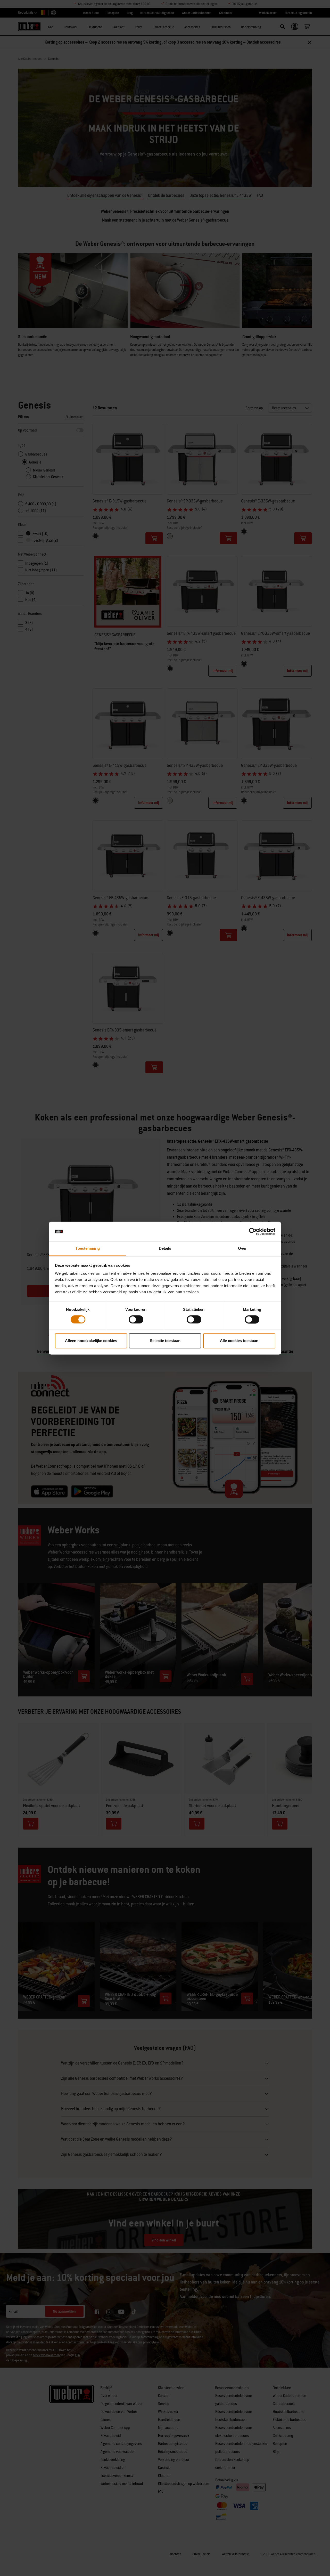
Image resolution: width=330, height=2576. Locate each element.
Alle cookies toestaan (239, 1341)
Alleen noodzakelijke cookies (91, 1341)
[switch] (136, 1319)
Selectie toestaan (165, 1341)
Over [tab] (242, 1249)
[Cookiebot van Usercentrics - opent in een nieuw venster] (253, 1231)
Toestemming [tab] (88, 1249)
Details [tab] (165, 1249)
